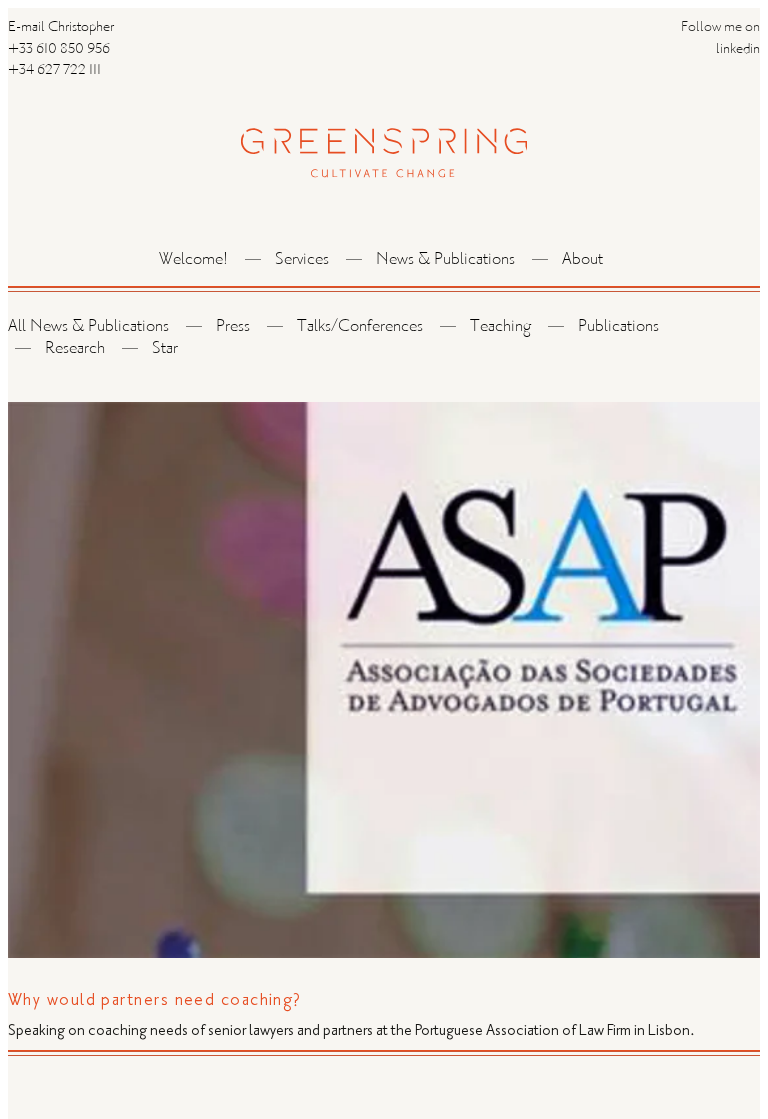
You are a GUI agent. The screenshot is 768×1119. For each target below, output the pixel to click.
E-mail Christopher (61, 28)
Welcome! (193, 260)
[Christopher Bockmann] (384, 131)
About (582, 260)
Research (75, 349)
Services (302, 260)
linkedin (738, 50)
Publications (618, 327)
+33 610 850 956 (59, 50)
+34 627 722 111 (54, 71)
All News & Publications (88, 327)
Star (165, 349)
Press (233, 327)
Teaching (500, 327)
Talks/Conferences (360, 327)
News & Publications (445, 260)
